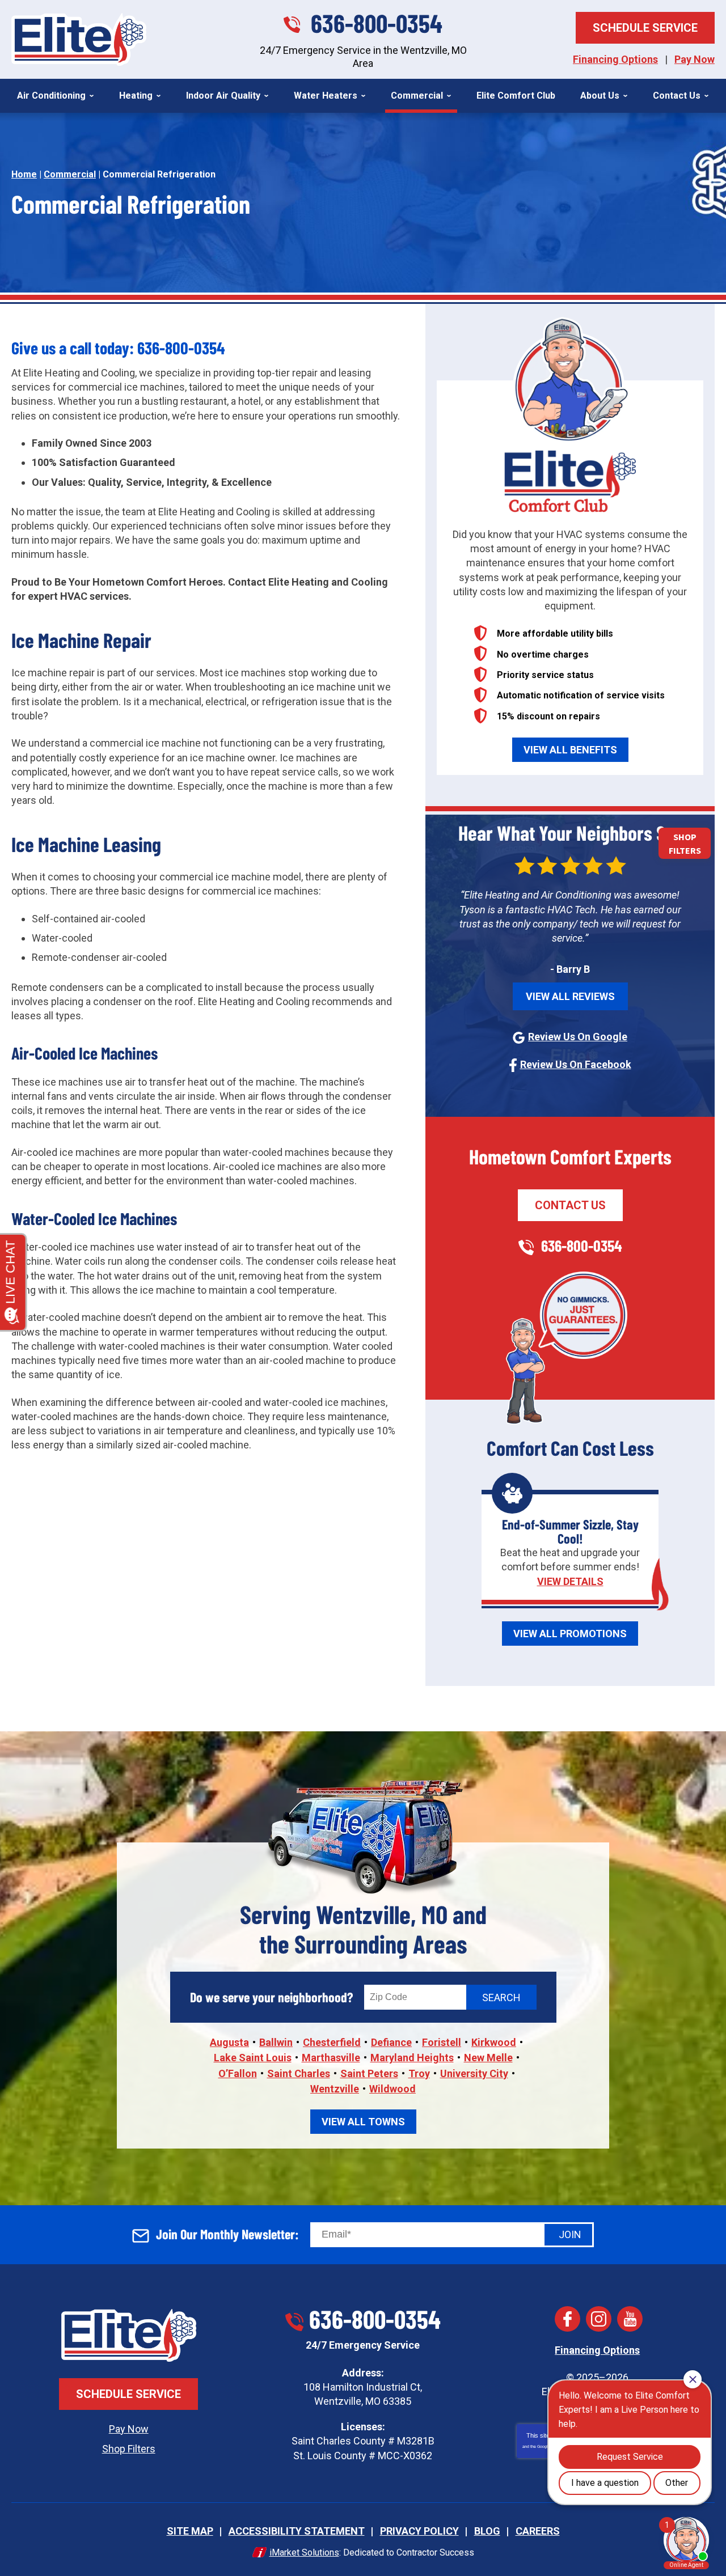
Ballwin (276, 2042)
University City (474, 2073)
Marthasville (331, 2058)
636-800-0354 (377, 23)
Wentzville (335, 2089)
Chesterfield (332, 2042)
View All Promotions (570, 1634)
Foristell (442, 2042)
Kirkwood (494, 2042)
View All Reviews (570, 996)
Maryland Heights (412, 2058)
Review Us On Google (578, 1037)
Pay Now (695, 59)
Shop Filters (129, 2449)
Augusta (229, 2042)
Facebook (567, 2319)
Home (24, 174)
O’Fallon (238, 2073)
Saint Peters (369, 2073)
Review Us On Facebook (576, 1064)
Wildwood (392, 2089)
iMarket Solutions (304, 2552)
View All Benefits (570, 750)
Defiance (391, 2042)
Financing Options (615, 59)
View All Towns (363, 2122)
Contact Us (570, 1205)
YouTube (630, 2319)
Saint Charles (299, 2073)
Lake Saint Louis (253, 2058)
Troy (419, 2073)
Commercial (70, 174)
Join (570, 2234)
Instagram (599, 2319)
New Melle (488, 2058)
